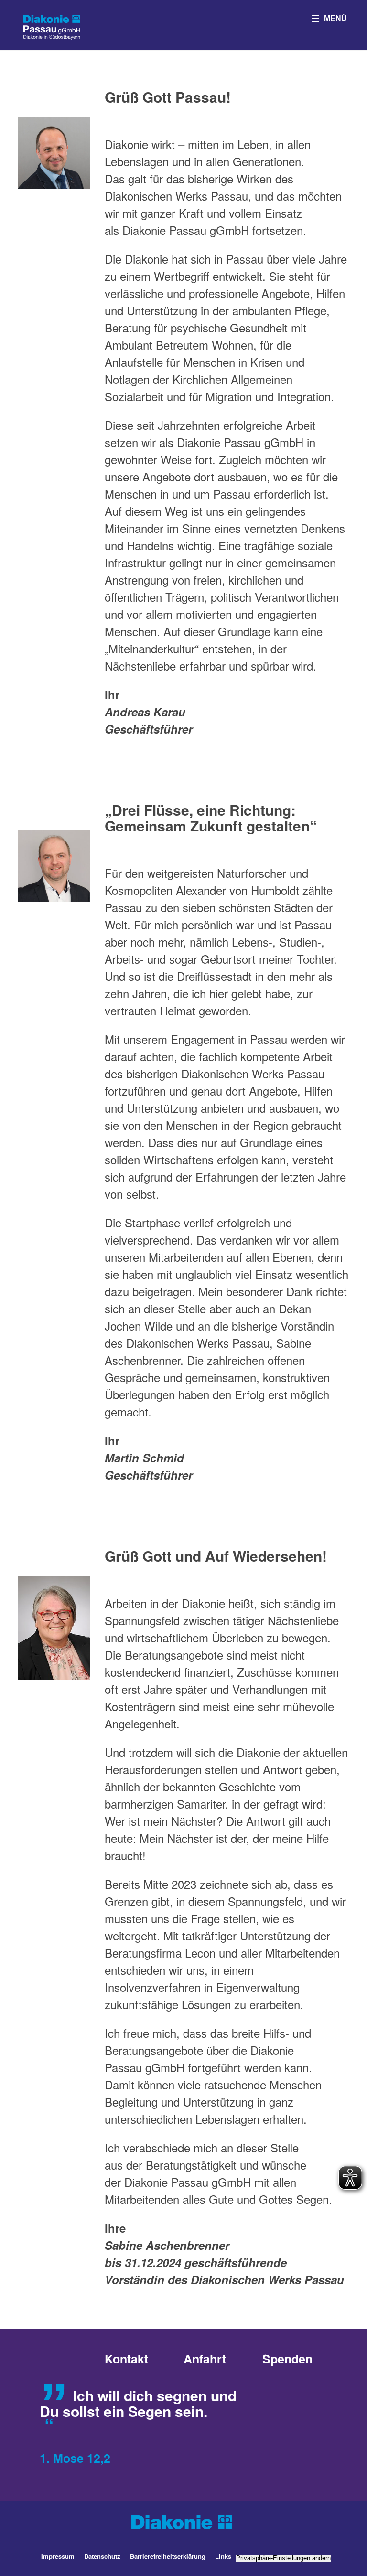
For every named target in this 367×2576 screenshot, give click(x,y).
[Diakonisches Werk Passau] (52, 26)
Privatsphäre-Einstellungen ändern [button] (283, 2558)
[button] (329, 18)
